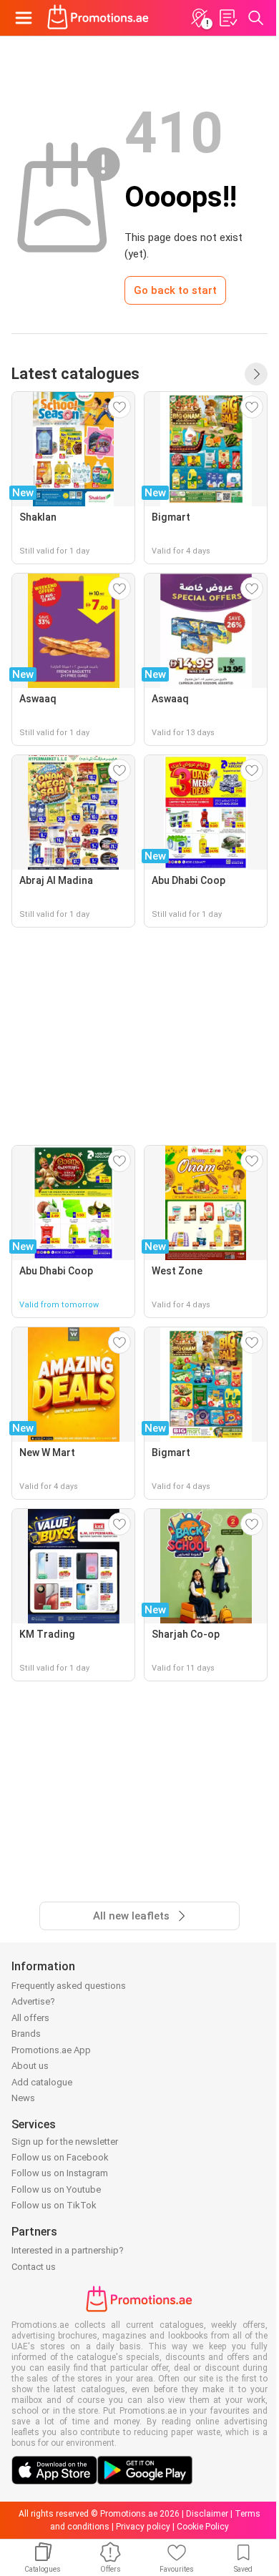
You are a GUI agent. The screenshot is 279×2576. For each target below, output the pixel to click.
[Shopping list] (227, 18)
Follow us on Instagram (60, 2173)
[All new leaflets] (256, 374)
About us (30, 2066)
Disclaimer (207, 2514)
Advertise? (33, 2001)
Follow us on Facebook (60, 2157)
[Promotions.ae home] (98, 18)
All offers (30, 2018)
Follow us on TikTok (54, 2205)
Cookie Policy (203, 2527)
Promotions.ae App (51, 2050)
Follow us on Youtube (56, 2189)
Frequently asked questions (69, 1986)
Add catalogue (42, 2082)
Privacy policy (143, 2527)
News (23, 2098)
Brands (26, 2034)
